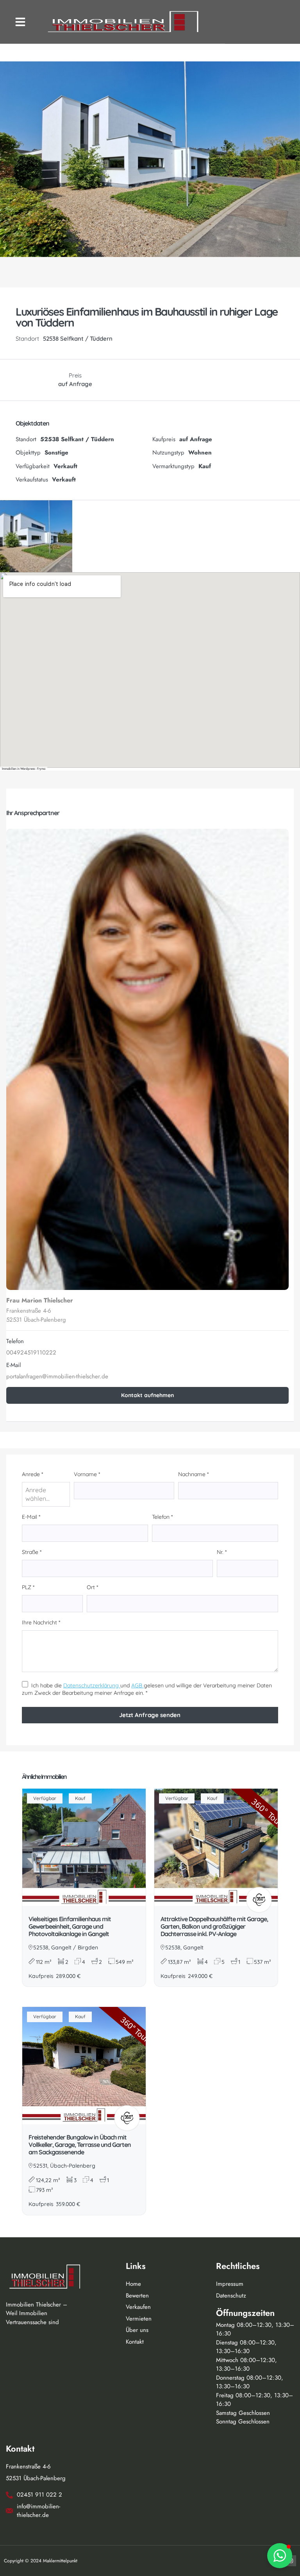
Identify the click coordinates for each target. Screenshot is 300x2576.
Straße (32, 1552)
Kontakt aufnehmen (147, 1395)
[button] (20, 22)
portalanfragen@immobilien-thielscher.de (57, 1376)
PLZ (28, 1587)
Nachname (193, 1474)
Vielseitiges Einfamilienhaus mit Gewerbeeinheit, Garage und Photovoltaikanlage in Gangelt (70, 1926)
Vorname (87, 1474)
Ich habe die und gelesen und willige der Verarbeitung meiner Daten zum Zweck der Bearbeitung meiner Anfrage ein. (147, 1689)
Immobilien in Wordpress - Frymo (24, 769)
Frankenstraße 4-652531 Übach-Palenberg (36, 1315)
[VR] (259, 1900)
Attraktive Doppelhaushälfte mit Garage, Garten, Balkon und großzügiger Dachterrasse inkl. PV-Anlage (214, 1926)
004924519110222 (31, 1353)
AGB (137, 1685)
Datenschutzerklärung (92, 1685)
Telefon (162, 1517)
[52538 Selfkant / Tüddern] (150, 670)
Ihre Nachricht (41, 1622)
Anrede (32, 1474)
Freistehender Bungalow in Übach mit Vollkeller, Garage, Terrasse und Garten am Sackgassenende (80, 2145)
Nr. (222, 1552)
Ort (92, 1587)
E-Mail (31, 1517)
